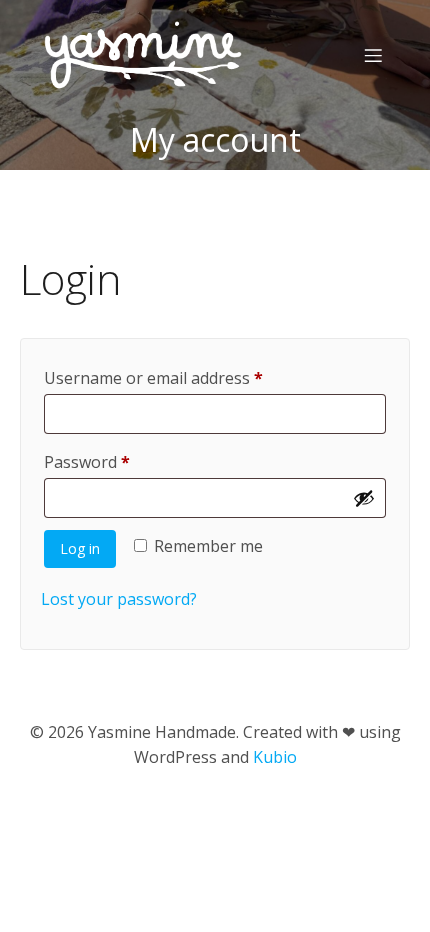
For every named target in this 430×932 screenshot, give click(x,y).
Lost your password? (119, 599)
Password (120, 461)
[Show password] (364, 498)
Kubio (275, 757)
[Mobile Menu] (373, 55)
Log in (80, 548)
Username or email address (186, 377)
